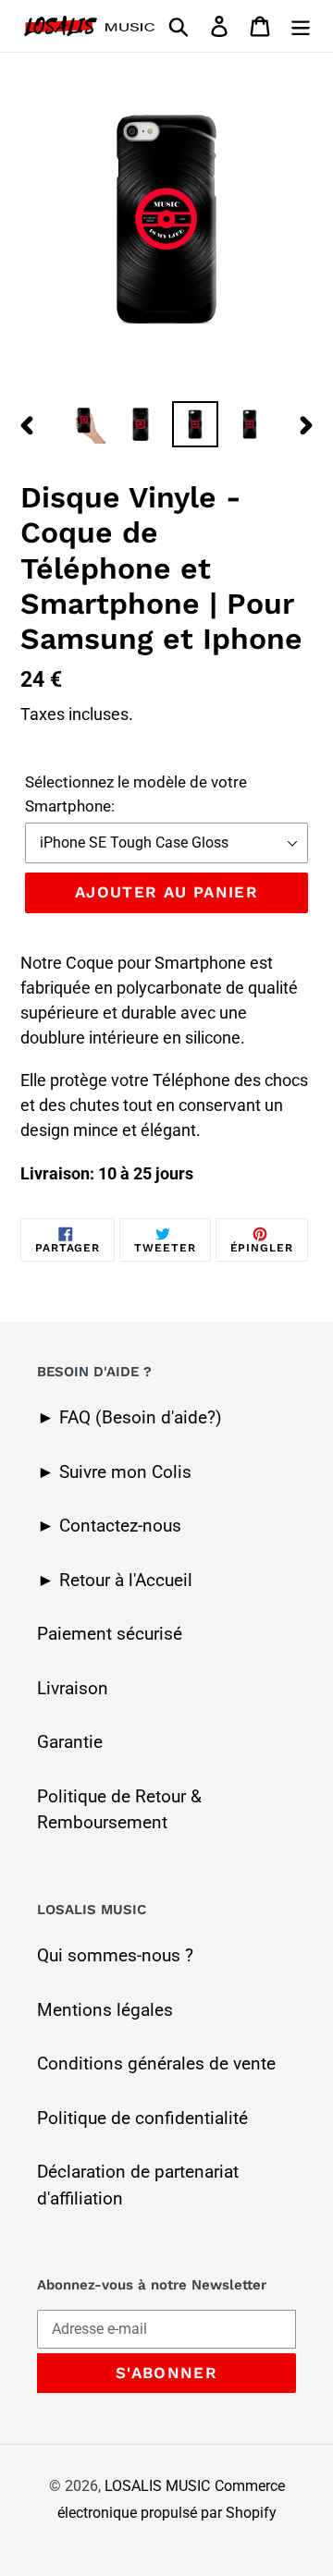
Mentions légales (105, 2010)
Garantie (70, 1742)
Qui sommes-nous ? (115, 1955)
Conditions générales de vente (156, 2063)
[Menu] (301, 26)
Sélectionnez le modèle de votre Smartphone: (136, 794)
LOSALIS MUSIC (157, 2486)
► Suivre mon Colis (114, 1472)
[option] (86, 424)
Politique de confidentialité (142, 2118)
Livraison (73, 1688)
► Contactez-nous (109, 1526)
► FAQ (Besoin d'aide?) (129, 1417)
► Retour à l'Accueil (115, 1580)
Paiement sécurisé (110, 1634)
